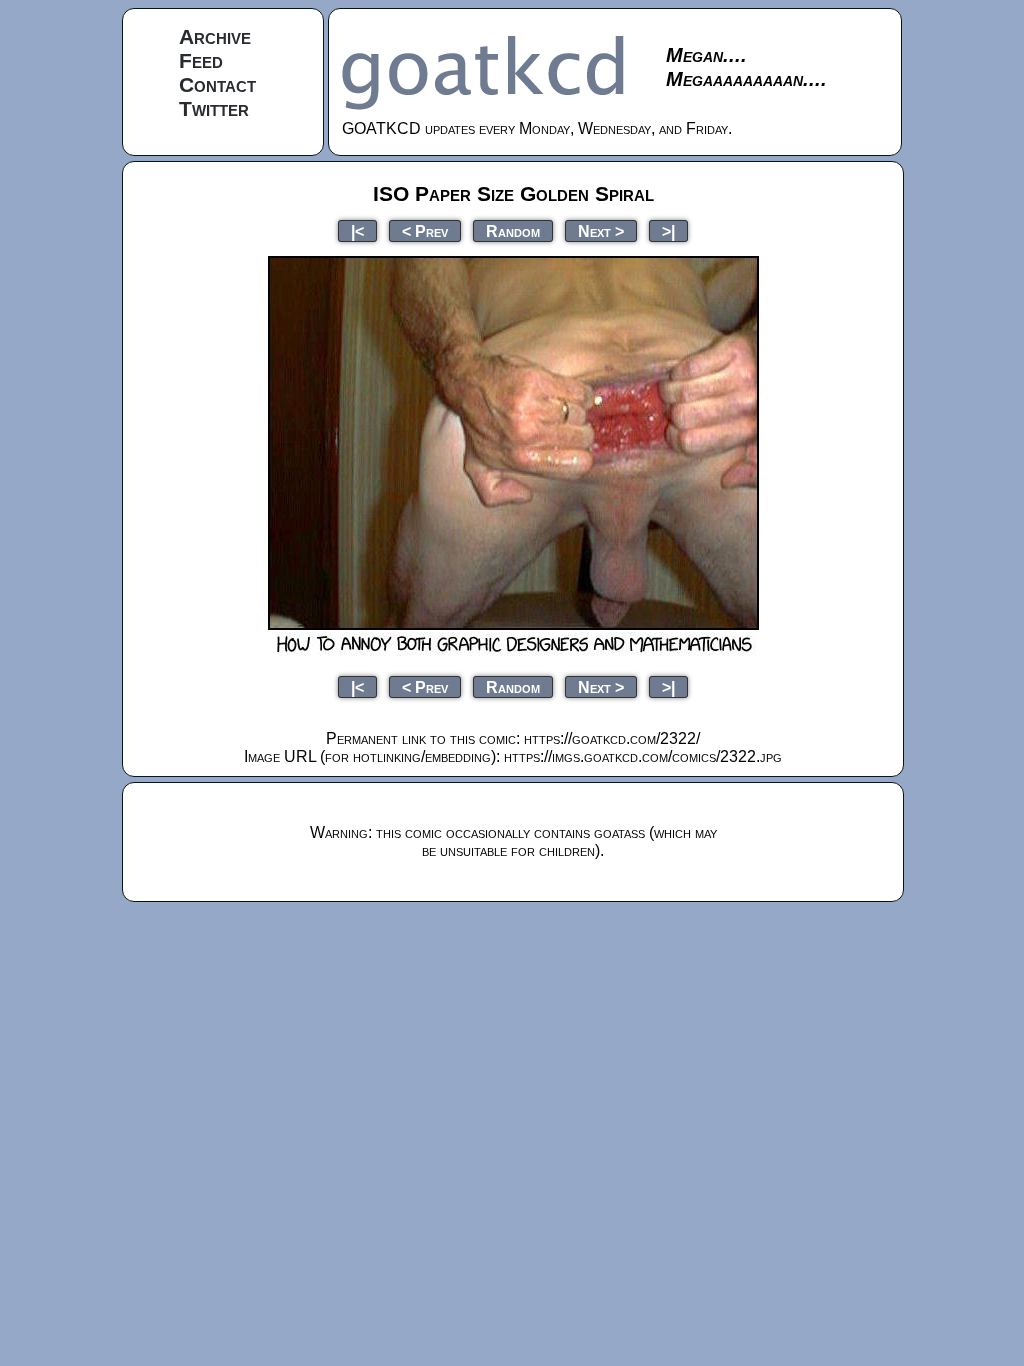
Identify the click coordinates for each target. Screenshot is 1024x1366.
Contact (217, 84)
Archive (215, 36)
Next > (601, 230)
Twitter (214, 108)
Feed (201, 60)
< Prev (425, 230)
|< (357, 230)
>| (668, 230)
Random (513, 230)
